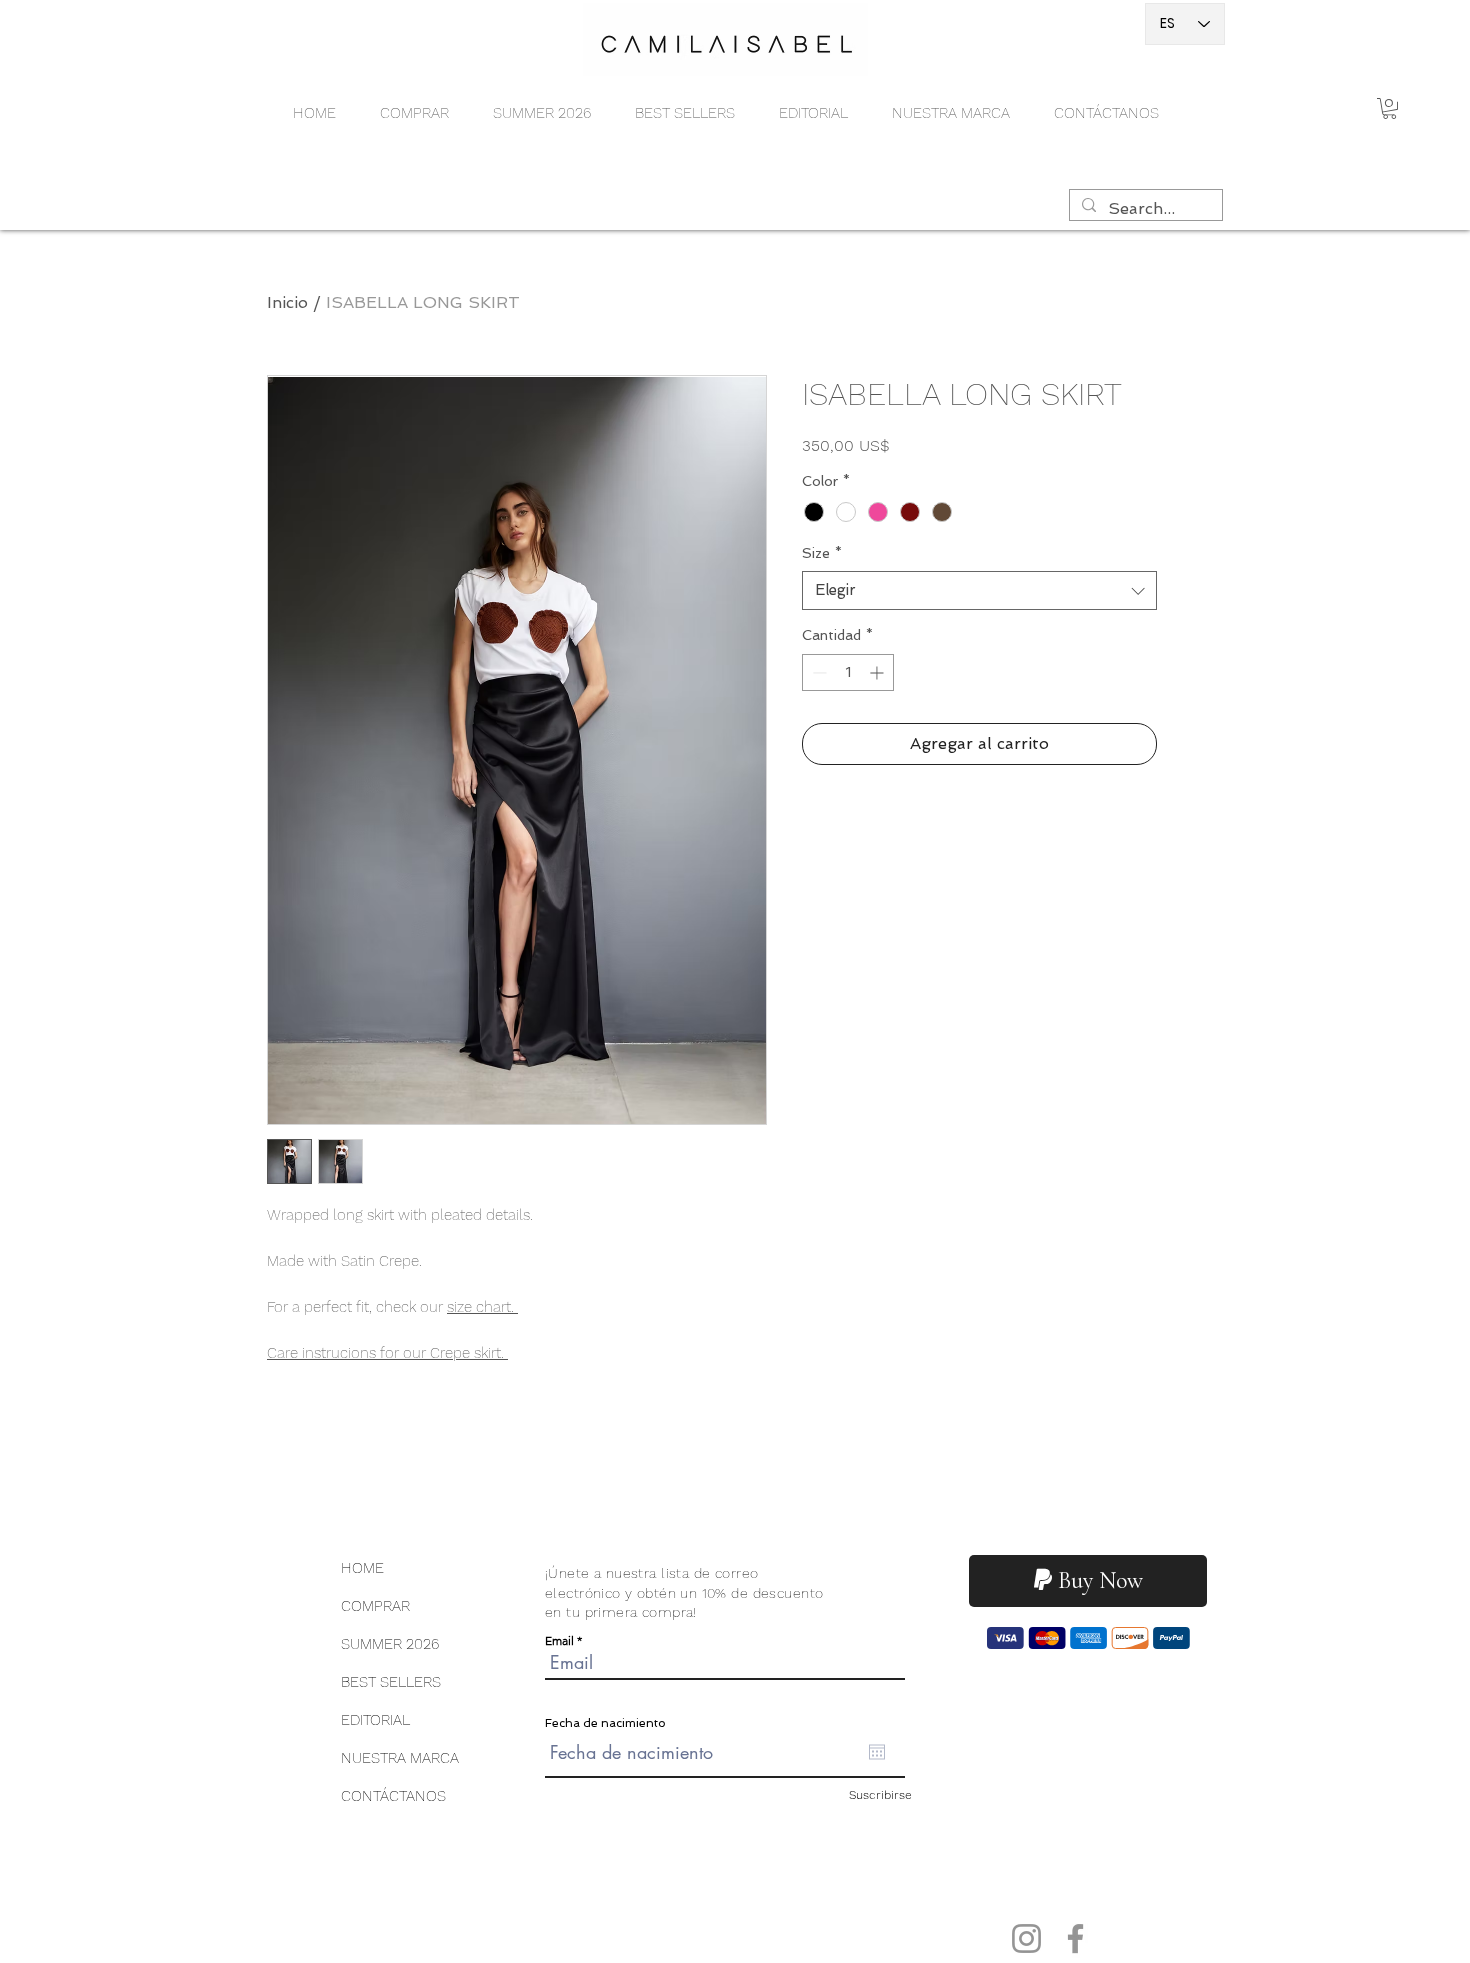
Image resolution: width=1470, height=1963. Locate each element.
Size (822, 553)
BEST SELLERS (391, 1682)
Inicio (287, 302)
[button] (414, 113)
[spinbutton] (848, 672)
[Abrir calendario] (877, 1752)
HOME (362, 1568)
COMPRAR (375, 1606)
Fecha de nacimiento (605, 1723)
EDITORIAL (375, 1720)
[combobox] (979, 590)
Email (559, 1641)
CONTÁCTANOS (393, 1796)
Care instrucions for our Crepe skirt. (387, 1353)
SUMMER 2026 (390, 1644)
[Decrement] (817, 672)
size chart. (482, 1307)
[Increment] (878, 672)
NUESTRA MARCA (400, 1758)
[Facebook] (1075, 1938)
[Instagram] (1026, 1938)
